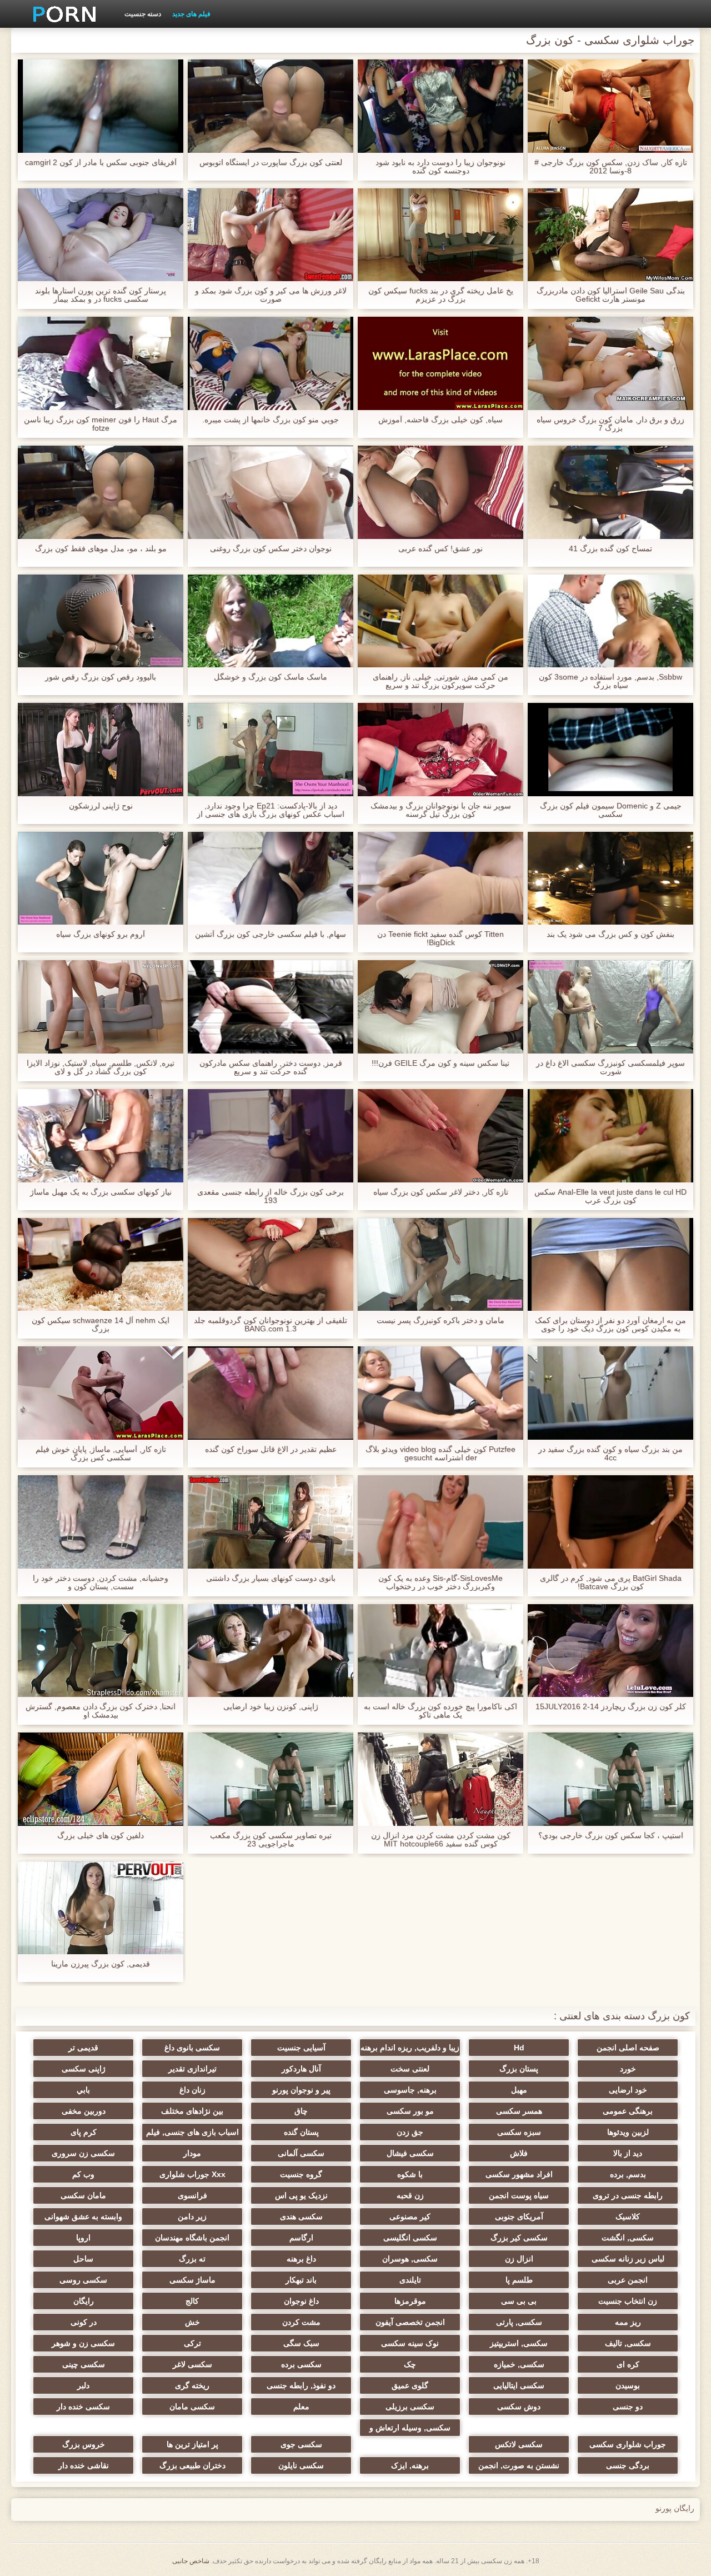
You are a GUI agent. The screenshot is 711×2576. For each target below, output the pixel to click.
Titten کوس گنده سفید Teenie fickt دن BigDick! (440, 938)
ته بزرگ (192, 2259)
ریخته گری (192, 2385)
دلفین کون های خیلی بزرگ (101, 1836)
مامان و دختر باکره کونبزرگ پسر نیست (440, 1321)
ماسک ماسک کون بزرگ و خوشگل (271, 677)
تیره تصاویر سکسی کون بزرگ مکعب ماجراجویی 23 (271, 1840)
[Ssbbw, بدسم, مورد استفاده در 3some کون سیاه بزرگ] (610, 621)
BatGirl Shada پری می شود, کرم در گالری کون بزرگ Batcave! (611, 1582)
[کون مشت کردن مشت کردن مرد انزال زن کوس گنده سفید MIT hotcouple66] (440, 1779)
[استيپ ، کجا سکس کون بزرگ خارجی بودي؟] (610, 1779)
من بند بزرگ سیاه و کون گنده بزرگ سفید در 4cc (610, 1454)
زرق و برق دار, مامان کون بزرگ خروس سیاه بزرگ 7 (610, 424)
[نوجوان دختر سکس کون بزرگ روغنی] (271, 492)
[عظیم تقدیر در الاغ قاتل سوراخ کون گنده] (271, 1393)
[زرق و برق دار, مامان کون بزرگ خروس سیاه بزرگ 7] (610, 363)
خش (192, 2322)
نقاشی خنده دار (84, 2465)
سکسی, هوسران (410, 2259)
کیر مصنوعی (410, 2216)
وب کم (83, 2174)
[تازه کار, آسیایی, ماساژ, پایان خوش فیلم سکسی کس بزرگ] (101, 1393)
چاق (301, 2111)
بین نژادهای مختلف (192, 2111)
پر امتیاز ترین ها (192, 2444)
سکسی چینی (84, 2364)
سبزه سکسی (519, 2132)
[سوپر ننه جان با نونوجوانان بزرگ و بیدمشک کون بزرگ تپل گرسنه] (440, 750)
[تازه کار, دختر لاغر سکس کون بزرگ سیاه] (440, 1136)
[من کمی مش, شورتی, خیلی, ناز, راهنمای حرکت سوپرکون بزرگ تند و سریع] (440, 621)
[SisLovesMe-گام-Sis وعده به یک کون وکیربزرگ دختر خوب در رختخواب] (440, 1522)
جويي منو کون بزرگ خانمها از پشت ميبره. (271, 420)
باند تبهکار (301, 2280)
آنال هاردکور (301, 2069)
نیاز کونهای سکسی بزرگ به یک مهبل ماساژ (101, 1192)
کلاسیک (628, 2216)
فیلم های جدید (191, 14)
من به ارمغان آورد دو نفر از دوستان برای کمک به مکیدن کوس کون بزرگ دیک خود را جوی (610, 1325)
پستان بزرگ (519, 2069)
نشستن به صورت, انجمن (519, 2465)
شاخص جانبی (191, 2561)
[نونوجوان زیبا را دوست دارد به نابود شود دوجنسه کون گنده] (440, 106)
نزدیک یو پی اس (301, 2195)
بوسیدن (628, 2385)
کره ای (628, 2364)
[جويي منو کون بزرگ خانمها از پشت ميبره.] (271, 363)
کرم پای (84, 2132)
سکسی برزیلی (410, 2407)
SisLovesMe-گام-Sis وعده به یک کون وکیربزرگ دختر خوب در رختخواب (440, 1582)
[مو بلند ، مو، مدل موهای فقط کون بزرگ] (101, 492)
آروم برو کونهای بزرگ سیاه (101, 934)
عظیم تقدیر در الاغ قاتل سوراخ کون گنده (271, 1449)
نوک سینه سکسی (410, 2343)
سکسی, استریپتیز (519, 2343)
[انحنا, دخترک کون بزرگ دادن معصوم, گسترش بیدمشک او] (101, 1651)
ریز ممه (628, 2322)
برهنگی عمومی (628, 2111)
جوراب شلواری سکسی (628, 2444)
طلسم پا (519, 2280)
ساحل (83, 2259)
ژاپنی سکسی (84, 2069)
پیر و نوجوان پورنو (301, 2090)
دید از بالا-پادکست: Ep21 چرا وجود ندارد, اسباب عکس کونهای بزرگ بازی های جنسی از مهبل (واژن (271, 810)
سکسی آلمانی (301, 2153)
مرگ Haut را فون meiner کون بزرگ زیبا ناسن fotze (101, 424)
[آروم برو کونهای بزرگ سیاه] (101, 878)
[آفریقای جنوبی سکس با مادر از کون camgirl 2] (101, 106)
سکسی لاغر (192, 2364)
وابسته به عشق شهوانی (83, 2216)
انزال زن (519, 2259)
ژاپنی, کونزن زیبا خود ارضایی (271, 1707)
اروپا (83, 2238)
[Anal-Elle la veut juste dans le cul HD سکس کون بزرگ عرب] (610, 1136)
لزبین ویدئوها (628, 2132)
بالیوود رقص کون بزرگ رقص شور (101, 677)
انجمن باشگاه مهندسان (192, 2238)
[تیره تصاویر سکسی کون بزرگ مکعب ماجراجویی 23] (271, 1779)
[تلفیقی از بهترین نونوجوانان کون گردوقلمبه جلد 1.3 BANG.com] (271, 1265)
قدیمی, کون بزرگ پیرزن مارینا (101, 1964)
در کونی (84, 2322)
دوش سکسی (519, 2407)
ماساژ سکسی (192, 2280)
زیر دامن (192, 2216)
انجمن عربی (628, 2280)
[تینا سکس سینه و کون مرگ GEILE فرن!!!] (440, 1007)
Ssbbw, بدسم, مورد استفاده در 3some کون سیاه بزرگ (610, 681)
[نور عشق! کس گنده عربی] (440, 492)
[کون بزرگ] (61, 14)
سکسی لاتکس (519, 2444)
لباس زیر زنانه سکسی (628, 2259)
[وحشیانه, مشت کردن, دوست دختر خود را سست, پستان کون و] (101, 1522)
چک (410, 2364)
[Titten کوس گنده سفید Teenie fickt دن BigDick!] (440, 878)
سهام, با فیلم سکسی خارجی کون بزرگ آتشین (271, 934)
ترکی (192, 2343)
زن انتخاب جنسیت (628, 2301)
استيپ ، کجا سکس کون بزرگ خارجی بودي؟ (611, 1836)
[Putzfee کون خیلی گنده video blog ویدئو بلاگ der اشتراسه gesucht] (440, 1393)
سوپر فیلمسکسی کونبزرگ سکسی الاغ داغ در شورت (610, 1067)
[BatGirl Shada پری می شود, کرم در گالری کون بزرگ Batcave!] (610, 1522)
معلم (301, 2407)
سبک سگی (301, 2343)
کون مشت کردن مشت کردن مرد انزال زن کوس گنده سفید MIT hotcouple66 (441, 1840)
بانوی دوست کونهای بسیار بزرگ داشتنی (271, 1578)
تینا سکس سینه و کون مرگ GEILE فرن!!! (440, 1063)
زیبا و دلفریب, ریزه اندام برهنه (410, 2048)
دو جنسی (628, 2407)
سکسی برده (301, 2364)
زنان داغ (192, 2090)
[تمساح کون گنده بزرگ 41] (610, 492)
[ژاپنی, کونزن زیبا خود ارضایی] (271, 1651)
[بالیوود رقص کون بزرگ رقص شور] (101, 621)
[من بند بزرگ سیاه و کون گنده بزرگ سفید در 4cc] (610, 1393)
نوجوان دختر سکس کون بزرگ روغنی (271, 549)
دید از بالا (628, 2153)
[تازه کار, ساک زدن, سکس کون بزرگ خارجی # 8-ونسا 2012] (610, 106)
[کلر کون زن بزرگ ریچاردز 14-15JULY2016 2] (610, 1651)
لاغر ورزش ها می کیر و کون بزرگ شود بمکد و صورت (271, 295)
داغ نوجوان (301, 2301)
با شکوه (410, 2174)
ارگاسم (301, 2238)
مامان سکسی (83, 2195)
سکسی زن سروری (83, 2153)
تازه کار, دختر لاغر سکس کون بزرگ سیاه (441, 1192)
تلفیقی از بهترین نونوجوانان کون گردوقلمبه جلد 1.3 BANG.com (271, 1325)
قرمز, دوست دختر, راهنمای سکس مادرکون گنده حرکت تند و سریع (271, 1067)
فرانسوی (192, 2195)
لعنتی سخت (410, 2069)
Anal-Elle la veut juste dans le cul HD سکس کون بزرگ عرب (610, 1196)
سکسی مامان (192, 2407)
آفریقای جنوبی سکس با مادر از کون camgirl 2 (101, 163)
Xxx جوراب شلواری (192, 2174)
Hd (519, 2048)
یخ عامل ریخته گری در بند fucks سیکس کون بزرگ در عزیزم (441, 295)
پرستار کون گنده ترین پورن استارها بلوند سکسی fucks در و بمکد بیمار (101, 295)
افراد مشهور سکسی (519, 2174)
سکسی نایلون (301, 2465)
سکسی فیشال (410, 2153)
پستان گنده (301, 2132)
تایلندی (410, 2280)
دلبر (83, 2385)
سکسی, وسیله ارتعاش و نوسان (410, 2430)
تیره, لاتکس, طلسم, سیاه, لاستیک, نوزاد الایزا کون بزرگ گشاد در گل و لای (101, 1067)
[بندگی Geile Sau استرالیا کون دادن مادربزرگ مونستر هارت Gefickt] (610, 235)
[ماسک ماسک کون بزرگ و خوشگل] (271, 621)
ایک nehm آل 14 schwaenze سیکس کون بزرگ (101, 1325)
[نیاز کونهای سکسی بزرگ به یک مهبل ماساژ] (101, 1136)
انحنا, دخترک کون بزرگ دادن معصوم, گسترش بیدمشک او (101, 1711)
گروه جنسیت (301, 2174)
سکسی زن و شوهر (83, 2343)
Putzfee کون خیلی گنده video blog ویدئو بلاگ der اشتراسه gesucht (440, 1454)
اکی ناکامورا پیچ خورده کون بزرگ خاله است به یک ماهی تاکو (440, 1711)
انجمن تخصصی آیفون (410, 2322)
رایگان (84, 2301)
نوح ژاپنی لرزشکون (101, 806)
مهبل (519, 2090)
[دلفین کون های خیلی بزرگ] (101, 1779)
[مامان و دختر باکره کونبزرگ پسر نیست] (440, 1265)
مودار (192, 2153)
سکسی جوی (301, 2444)
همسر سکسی (519, 2111)
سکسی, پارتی (519, 2322)
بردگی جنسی (628, 2465)
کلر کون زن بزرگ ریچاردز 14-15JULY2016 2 (611, 1707)
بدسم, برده (628, 2174)
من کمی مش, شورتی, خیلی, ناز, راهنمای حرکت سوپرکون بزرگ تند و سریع (440, 681)
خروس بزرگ (84, 2444)
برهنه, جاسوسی (410, 2090)
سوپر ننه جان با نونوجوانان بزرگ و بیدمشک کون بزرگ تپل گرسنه (441, 810)
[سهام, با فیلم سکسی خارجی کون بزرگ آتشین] (271, 878)
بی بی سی (519, 2301)
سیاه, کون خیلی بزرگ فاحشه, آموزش (440, 420)
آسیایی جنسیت (301, 2048)
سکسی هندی (301, 2216)
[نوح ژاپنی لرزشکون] (101, 750)
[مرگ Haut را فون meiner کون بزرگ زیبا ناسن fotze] (101, 363)
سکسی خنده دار (83, 2407)
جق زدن (410, 2132)
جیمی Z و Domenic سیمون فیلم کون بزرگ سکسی (611, 810)
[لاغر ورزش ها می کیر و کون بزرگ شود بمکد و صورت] (271, 235)
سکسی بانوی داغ (192, 2048)
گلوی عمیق (410, 2385)
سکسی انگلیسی (410, 2238)
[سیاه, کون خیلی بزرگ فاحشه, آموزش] (440, 363)
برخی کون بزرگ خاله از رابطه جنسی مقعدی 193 (271, 1196)
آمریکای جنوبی (519, 2216)
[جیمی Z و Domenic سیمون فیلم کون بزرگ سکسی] (610, 750)
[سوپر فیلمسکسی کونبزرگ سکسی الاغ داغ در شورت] (610, 1007)
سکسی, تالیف (628, 2343)
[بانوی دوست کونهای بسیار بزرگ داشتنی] (271, 1522)
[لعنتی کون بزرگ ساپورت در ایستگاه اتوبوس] (271, 106)
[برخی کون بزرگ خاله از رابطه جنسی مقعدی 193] (271, 1136)
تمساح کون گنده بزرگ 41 (610, 549)
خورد (628, 2069)
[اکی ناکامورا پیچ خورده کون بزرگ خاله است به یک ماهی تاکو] (440, 1651)
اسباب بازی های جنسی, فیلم (192, 2132)
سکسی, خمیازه (519, 2364)
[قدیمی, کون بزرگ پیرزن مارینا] (101, 1908)
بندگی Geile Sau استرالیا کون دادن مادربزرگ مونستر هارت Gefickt (611, 295)
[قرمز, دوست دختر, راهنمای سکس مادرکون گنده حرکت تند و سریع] (271, 1007)
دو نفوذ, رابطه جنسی (301, 2385)
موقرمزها (410, 2301)
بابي (83, 2090)
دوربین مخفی (84, 2111)
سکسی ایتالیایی (519, 2385)
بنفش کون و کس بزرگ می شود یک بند (610, 934)
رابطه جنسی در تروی (628, 2195)
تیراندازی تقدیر (192, 2069)
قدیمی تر (83, 2048)
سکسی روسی (83, 2280)
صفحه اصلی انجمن (628, 2048)
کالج (192, 2301)
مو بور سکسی (410, 2111)
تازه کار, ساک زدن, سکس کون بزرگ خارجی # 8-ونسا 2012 (611, 167)
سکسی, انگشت (628, 2238)
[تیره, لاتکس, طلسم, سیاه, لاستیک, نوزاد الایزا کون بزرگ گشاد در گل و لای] (101, 1007)
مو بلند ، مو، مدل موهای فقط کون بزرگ (101, 549)
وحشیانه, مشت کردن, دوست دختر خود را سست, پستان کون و (101, 1582)
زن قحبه (410, 2195)
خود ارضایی (628, 2090)
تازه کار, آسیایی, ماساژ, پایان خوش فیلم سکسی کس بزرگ (101, 1454)
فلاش (519, 2153)
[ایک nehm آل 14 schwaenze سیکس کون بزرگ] (101, 1265)
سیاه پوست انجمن (519, 2195)
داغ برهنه (301, 2259)
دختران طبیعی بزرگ (192, 2465)
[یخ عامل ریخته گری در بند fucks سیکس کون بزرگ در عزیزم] (440, 235)
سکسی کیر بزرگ (519, 2238)
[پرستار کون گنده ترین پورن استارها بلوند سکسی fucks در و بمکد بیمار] (101, 235)
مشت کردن (301, 2322)
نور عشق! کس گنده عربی (440, 549)
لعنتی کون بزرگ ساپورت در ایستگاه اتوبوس (271, 163)
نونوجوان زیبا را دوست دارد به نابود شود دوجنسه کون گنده (440, 167)
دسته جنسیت (143, 14)
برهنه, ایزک (410, 2465)
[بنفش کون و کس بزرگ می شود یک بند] (610, 878)
